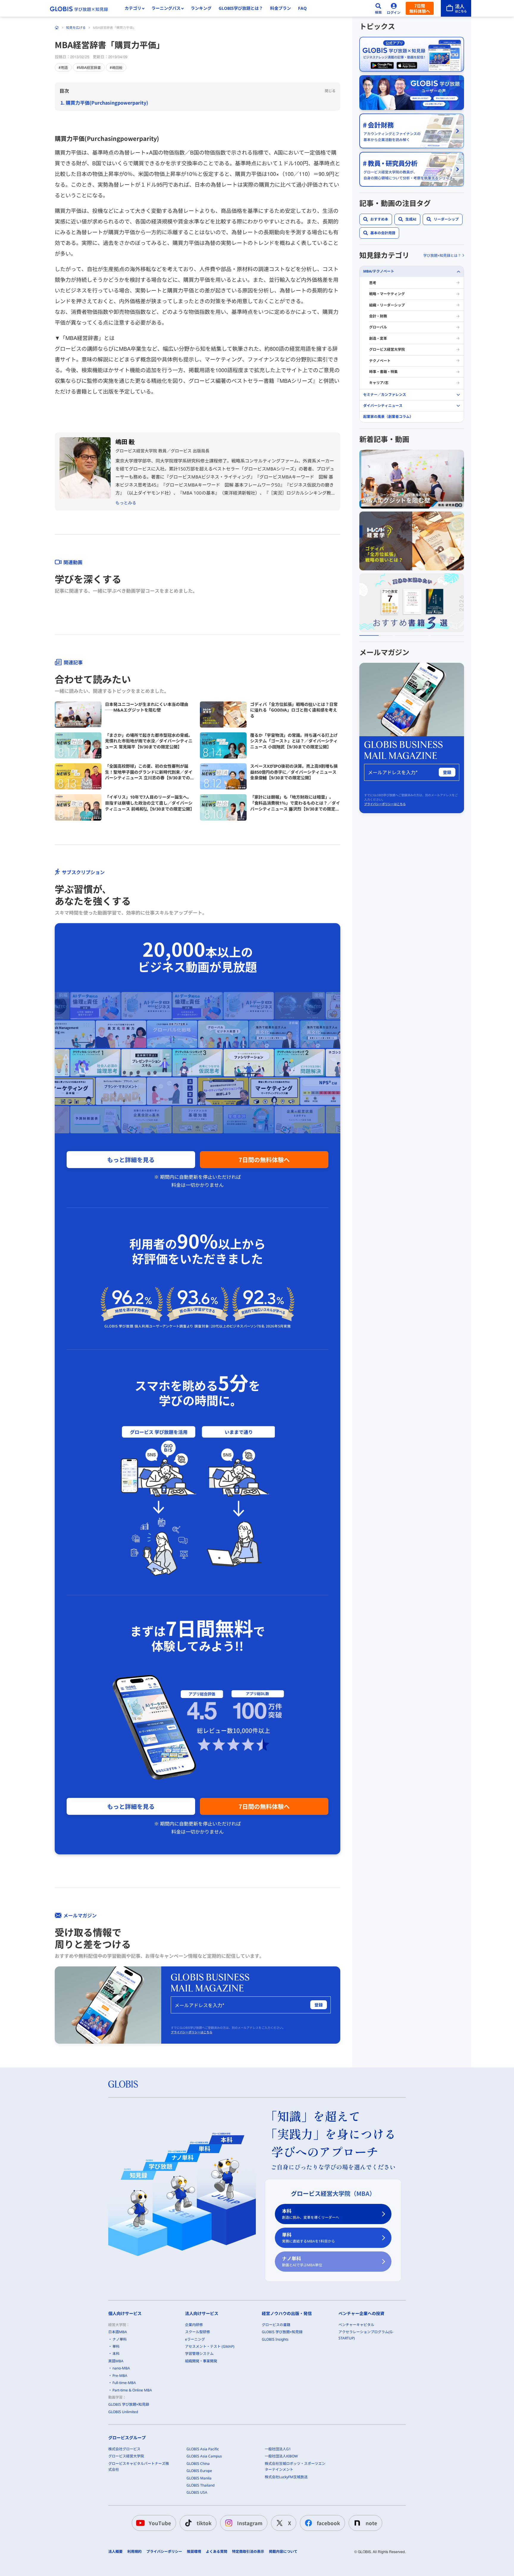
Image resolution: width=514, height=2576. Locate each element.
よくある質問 (217, 2552)
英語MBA (116, 2361)
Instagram (250, 2523)
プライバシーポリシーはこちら (192, 2032)
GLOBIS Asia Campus (204, 2456)
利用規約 (134, 2552)
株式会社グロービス (124, 2449)
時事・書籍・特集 (383, 372)
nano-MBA (121, 2368)
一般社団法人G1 (278, 2449)
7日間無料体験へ (420, 8)
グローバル (378, 327)
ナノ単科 (302, 2261)
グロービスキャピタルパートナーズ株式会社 (139, 2466)
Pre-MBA (120, 2376)
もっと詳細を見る (131, 1160)
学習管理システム (199, 2354)
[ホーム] (57, 28)
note (371, 2523)
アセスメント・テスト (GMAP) (210, 2346)
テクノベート (380, 360)
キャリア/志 (379, 383)
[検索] (378, 8)
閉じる (330, 91)
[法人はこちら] (456, 8)
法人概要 (115, 2552)
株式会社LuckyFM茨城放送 (286, 2477)
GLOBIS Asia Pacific (203, 2449)
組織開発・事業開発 (201, 2361)
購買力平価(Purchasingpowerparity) (107, 103)
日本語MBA (118, 2332)
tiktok (204, 2523)
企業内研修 (194, 2325)
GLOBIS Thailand (200, 2485)
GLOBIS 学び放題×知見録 (129, 2404)
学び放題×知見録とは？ (442, 255)
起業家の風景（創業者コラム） (388, 417)
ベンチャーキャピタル (356, 2325)
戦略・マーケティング (387, 294)
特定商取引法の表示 (248, 2552)
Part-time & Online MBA (132, 2390)
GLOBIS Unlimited (123, 2412)
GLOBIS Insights (275, 2339)
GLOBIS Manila (199, 2478)
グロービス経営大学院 (387, 349)
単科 (308, 2238)
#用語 (63, 67)
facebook (328, 2523)
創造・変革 (378, 338)
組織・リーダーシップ (387, 305)
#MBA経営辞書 (89, 67)
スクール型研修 (198, 2332)
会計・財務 (378, 316)
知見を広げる (76, 27)
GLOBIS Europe (199, 2471)
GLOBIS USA (197, 2492)
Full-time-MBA (124, 2383)
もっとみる (126, 503)
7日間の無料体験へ (264, 1160)
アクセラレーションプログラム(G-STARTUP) (366, 2335)
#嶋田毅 (116, 67)
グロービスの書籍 (276, 2325)
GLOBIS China (198, 2464)
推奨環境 (194, 2552)
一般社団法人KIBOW (281, 2456)
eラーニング (195, 2339)
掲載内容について (283, 2552)
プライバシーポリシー (164, 2552)
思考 (373, 283)
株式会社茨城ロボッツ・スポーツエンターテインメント (295, 2466)
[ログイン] (394, 8)
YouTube (160, 2523)
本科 (311, 2214)
